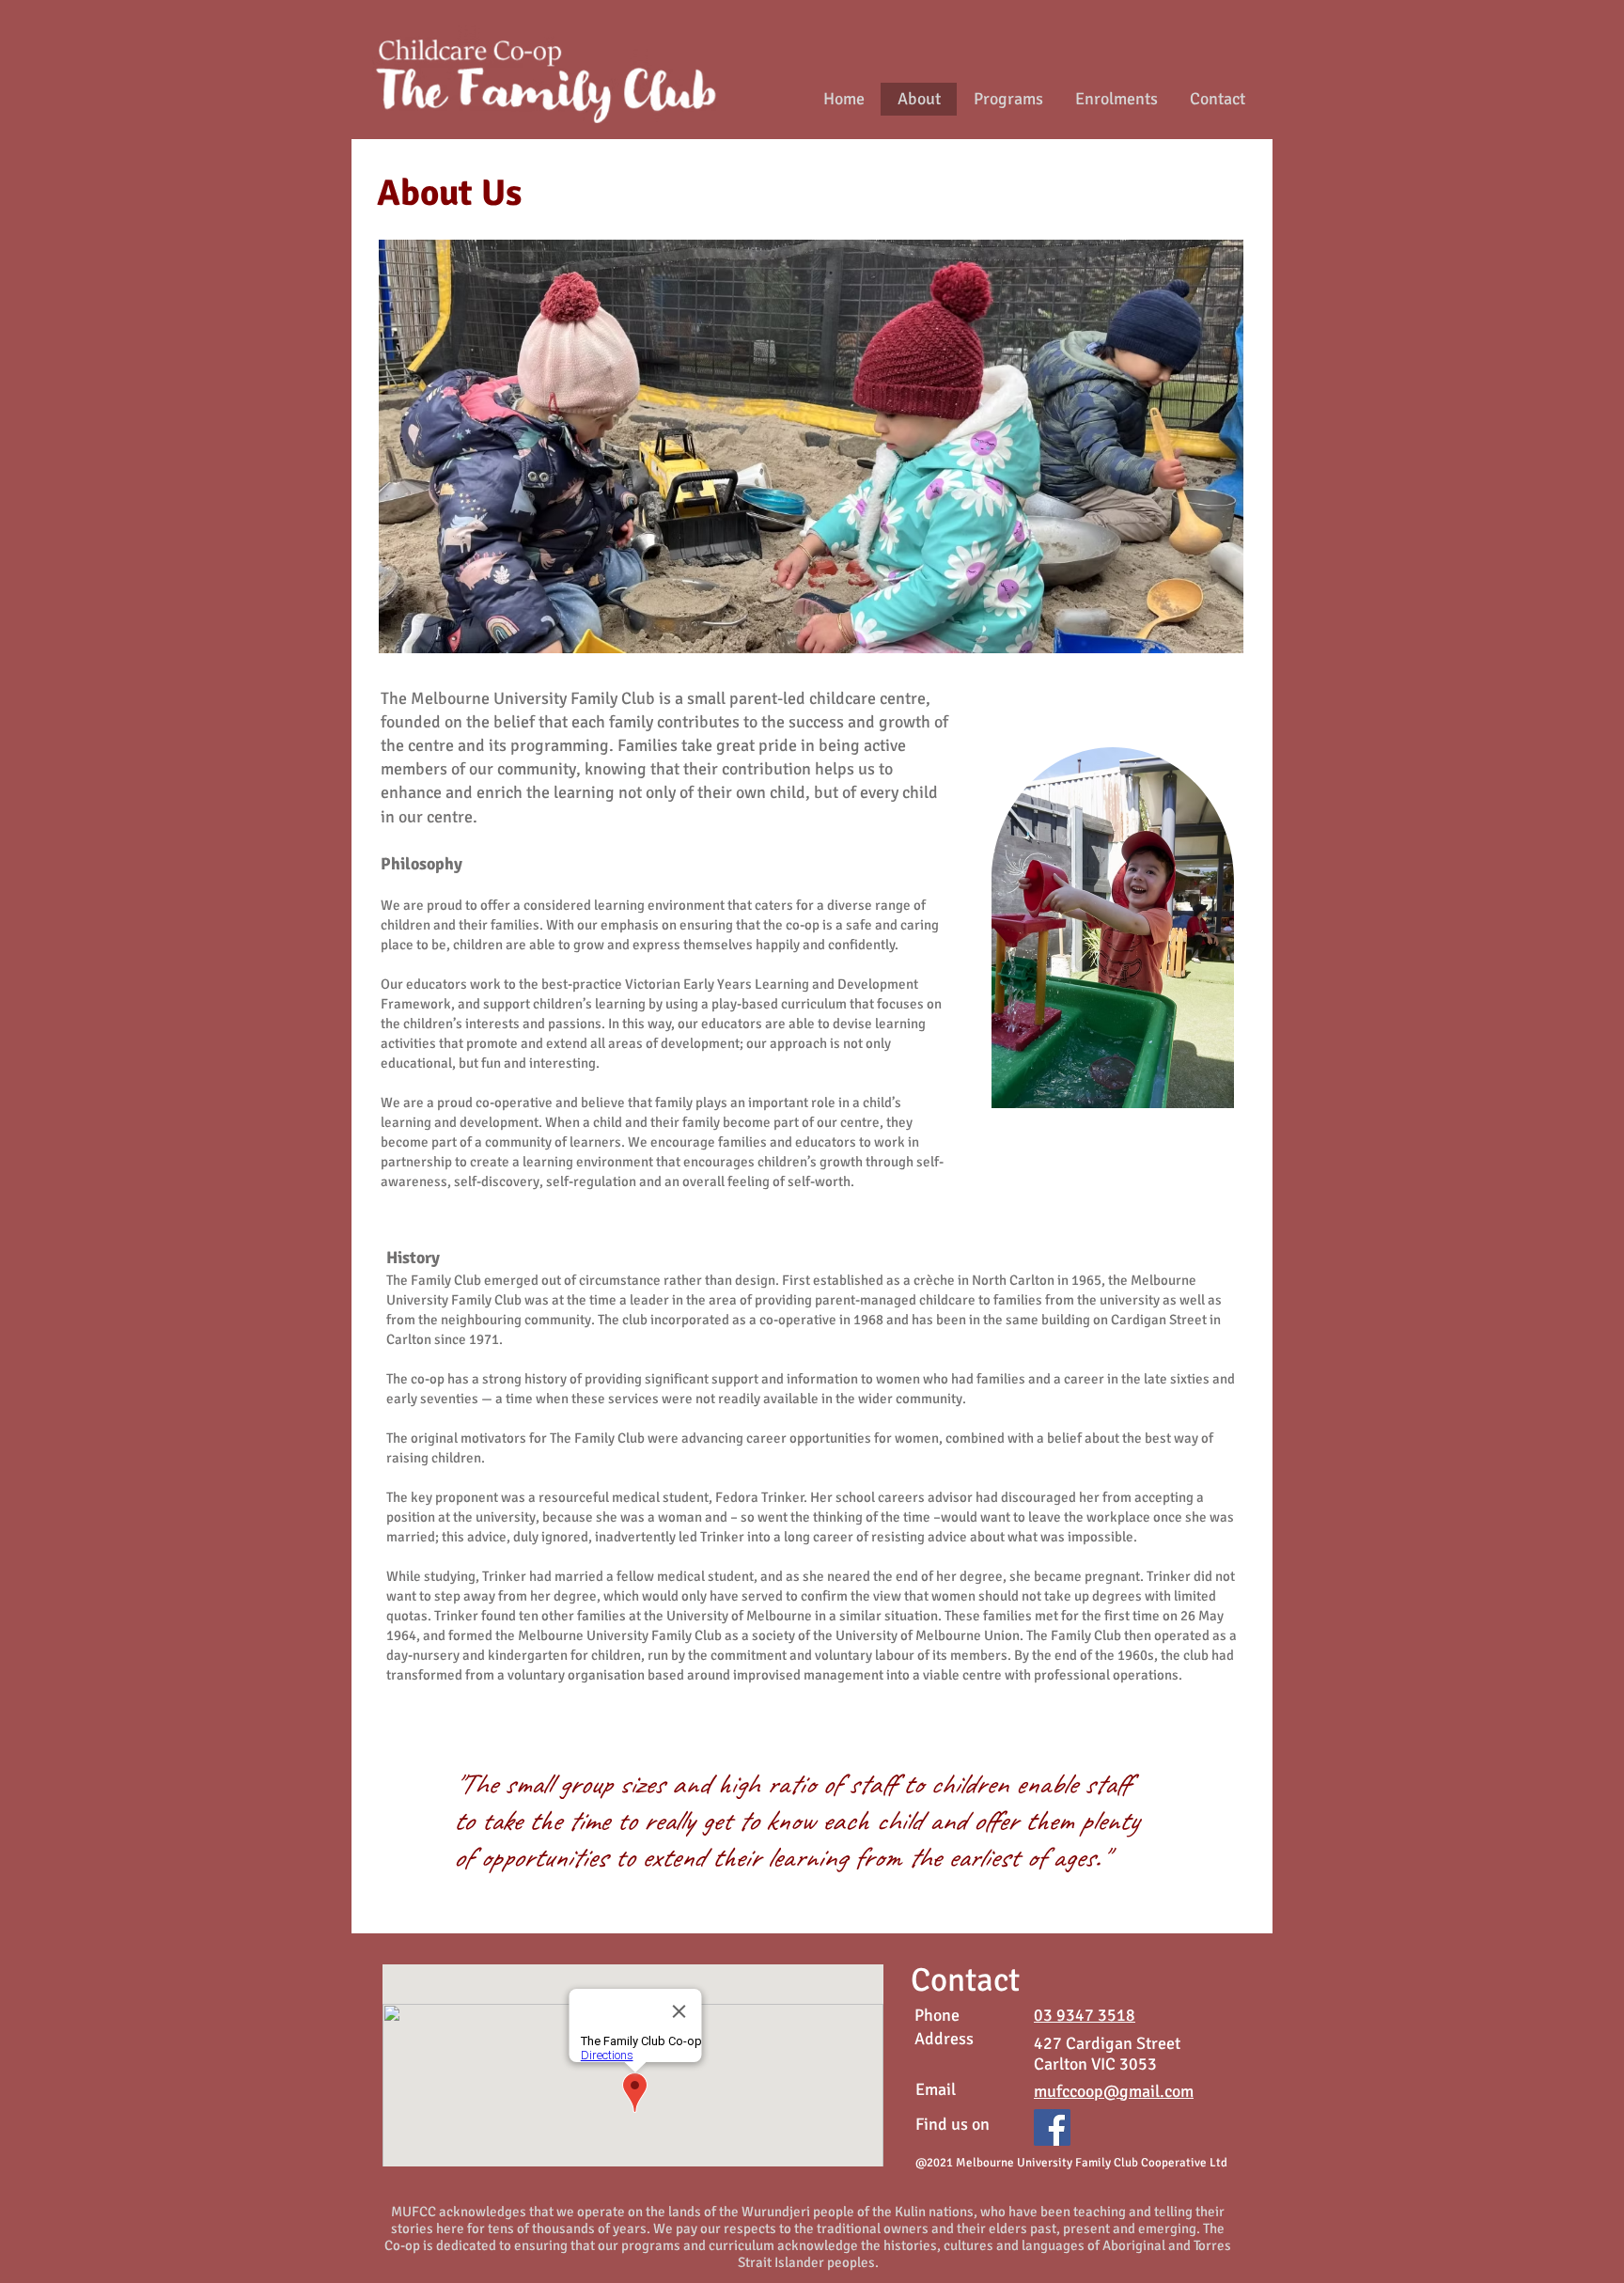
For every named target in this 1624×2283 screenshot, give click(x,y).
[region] (1114, 931)
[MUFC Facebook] (1052, 2127)
